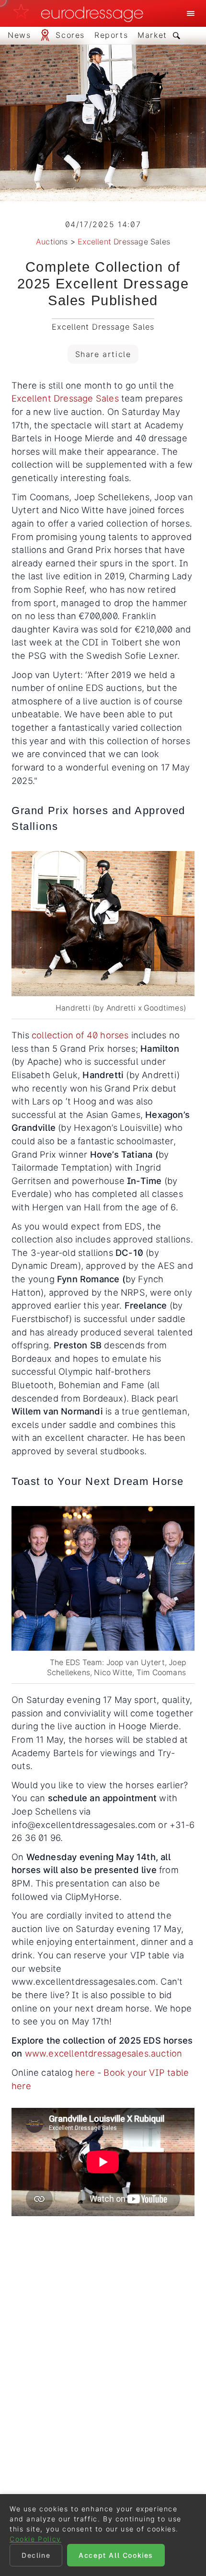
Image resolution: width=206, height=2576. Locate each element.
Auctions (52, 241)
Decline (36, 2555)
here (85, 2072)
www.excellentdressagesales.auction (104, 2053)
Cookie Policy (35, 2539)
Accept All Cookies (116, 2555)
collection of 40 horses (80, 1035)
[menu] (191, 13)
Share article (103, 354)
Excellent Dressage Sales (124, 241)
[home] (81, 13)
